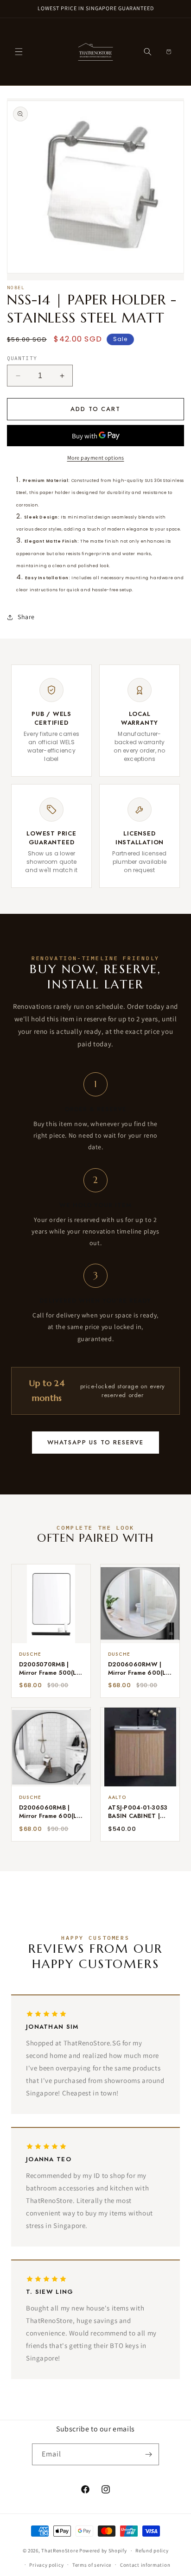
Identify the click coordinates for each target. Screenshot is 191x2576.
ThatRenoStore (60, 2551)
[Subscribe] (148, 2454)
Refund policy (152, 2551)
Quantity (22, 358)
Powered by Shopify (103, 2551)
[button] (19, 52)
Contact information (145, 2565)
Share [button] (26, 617)
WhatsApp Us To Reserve (95, 1442)
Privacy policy (46, 2565)
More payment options (96, 458)
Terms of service (92, 2565)
